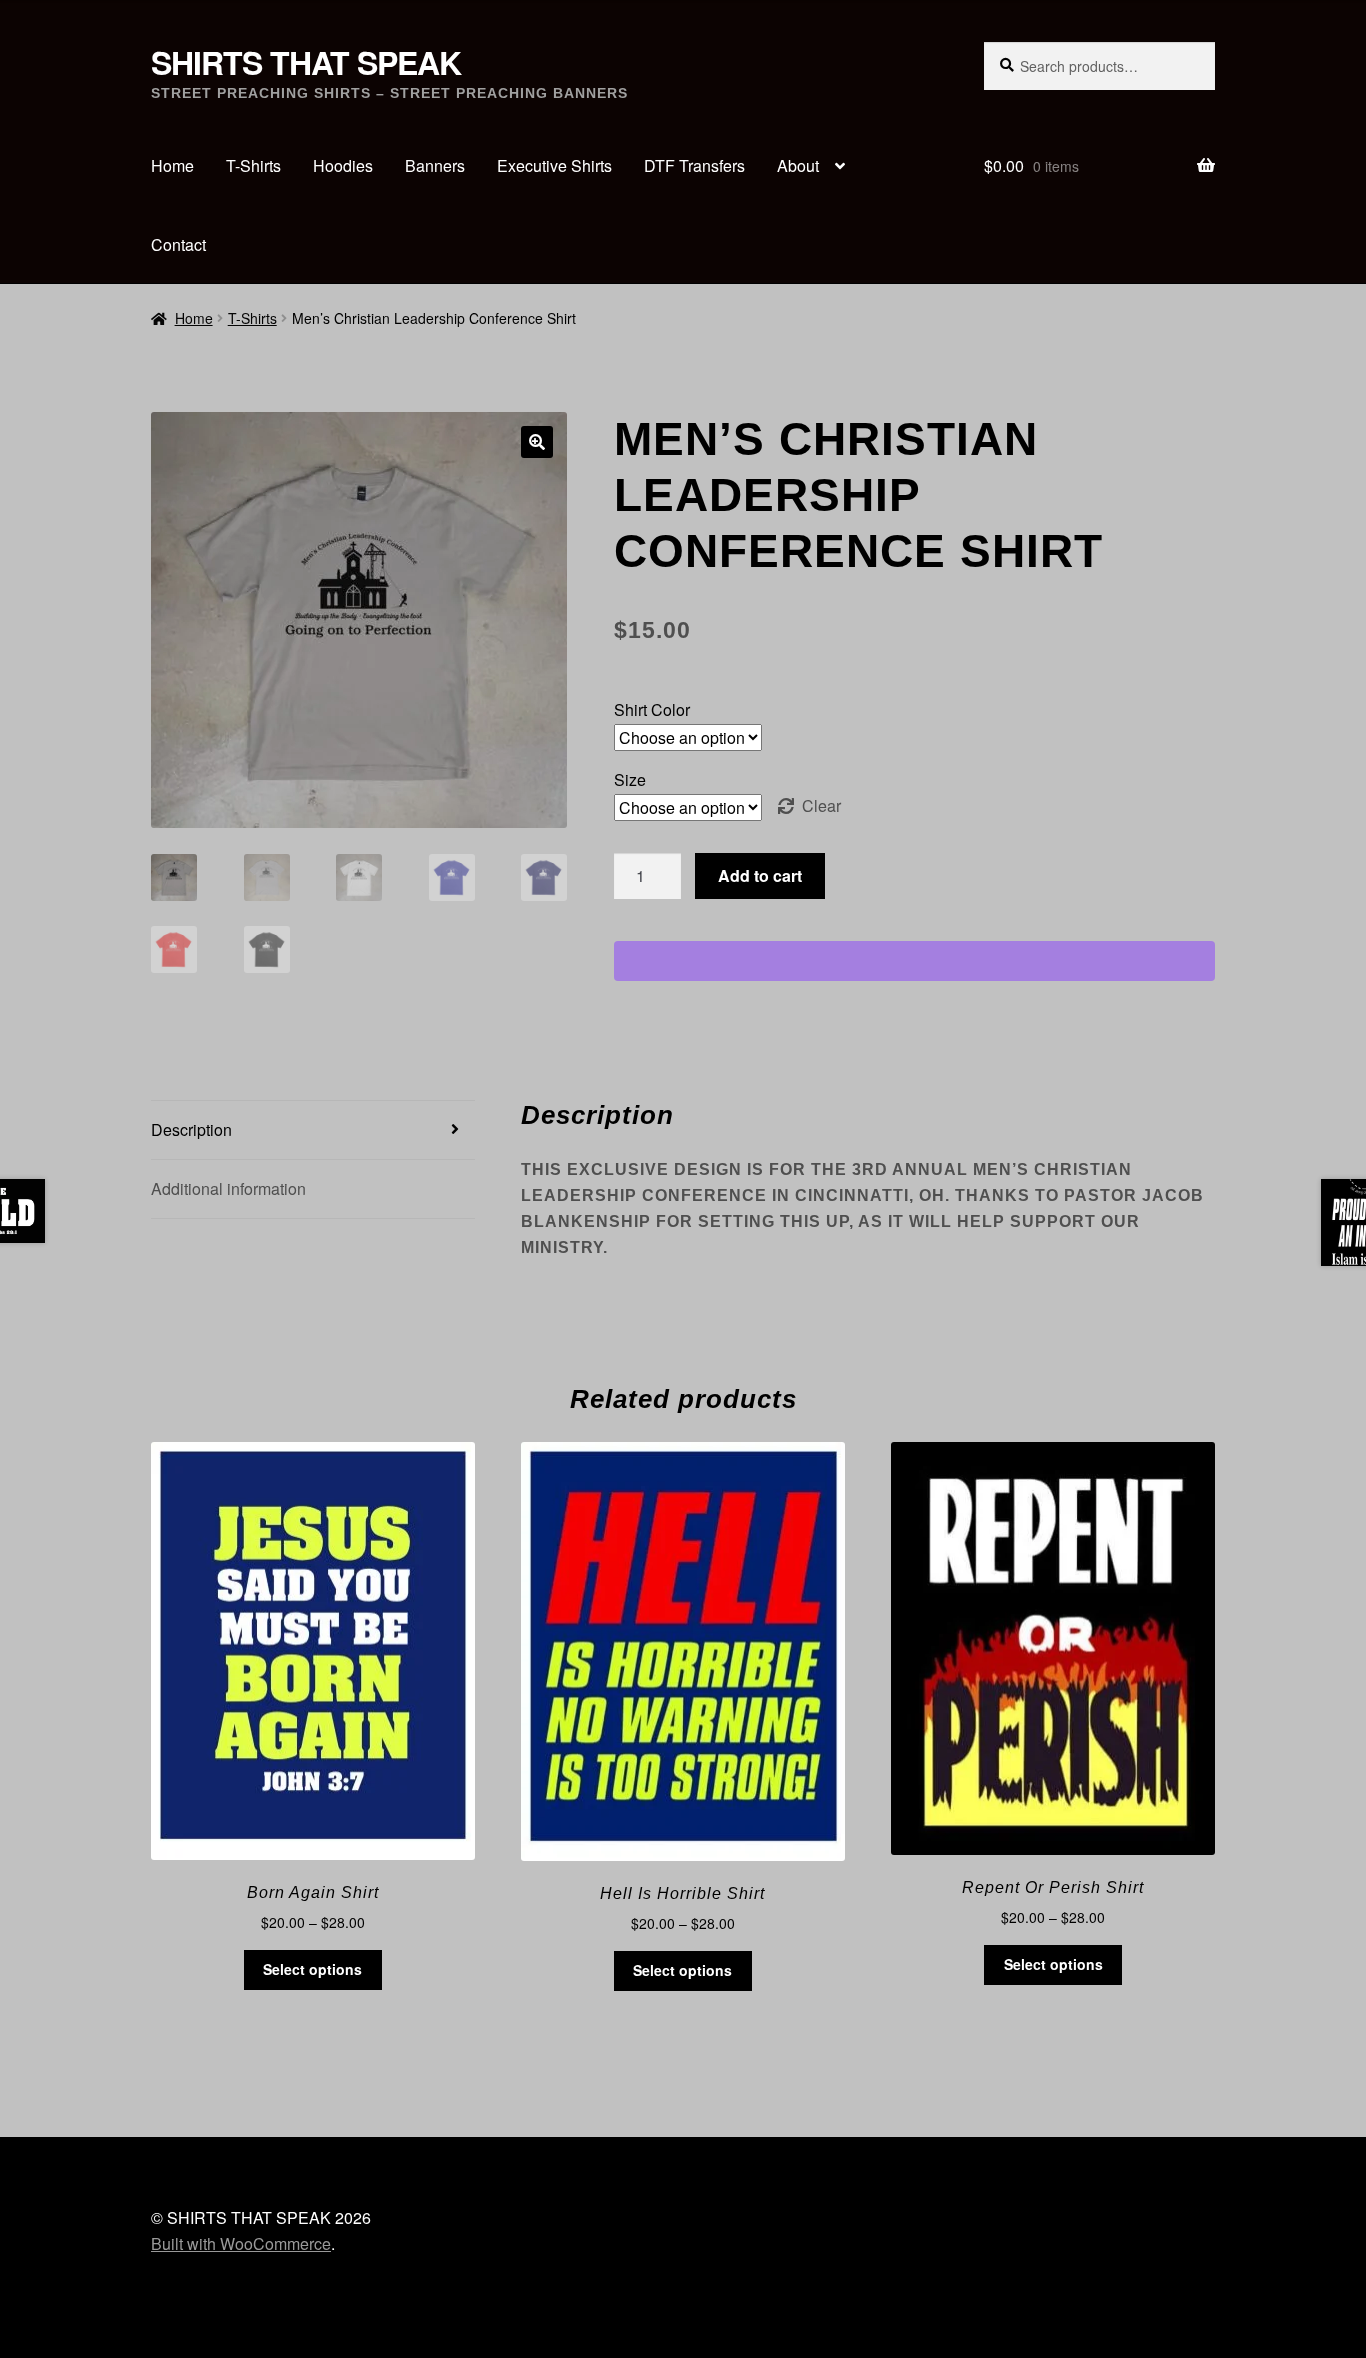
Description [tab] (191, 1129)
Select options (312, 1969)
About (798, 165)
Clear (821, 805)
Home (172, 165)
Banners (435, 165)
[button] (537, 442)
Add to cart (760, 875)
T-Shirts (253, 165)
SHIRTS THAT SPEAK (306, 62)
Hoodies (343, 165)
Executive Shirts (554, 165)
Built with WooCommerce (241, 2243)
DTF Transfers (694, 165)
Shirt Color (652, 709)
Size (630, 779)
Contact (178, 244)
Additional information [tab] (228, 1188)
